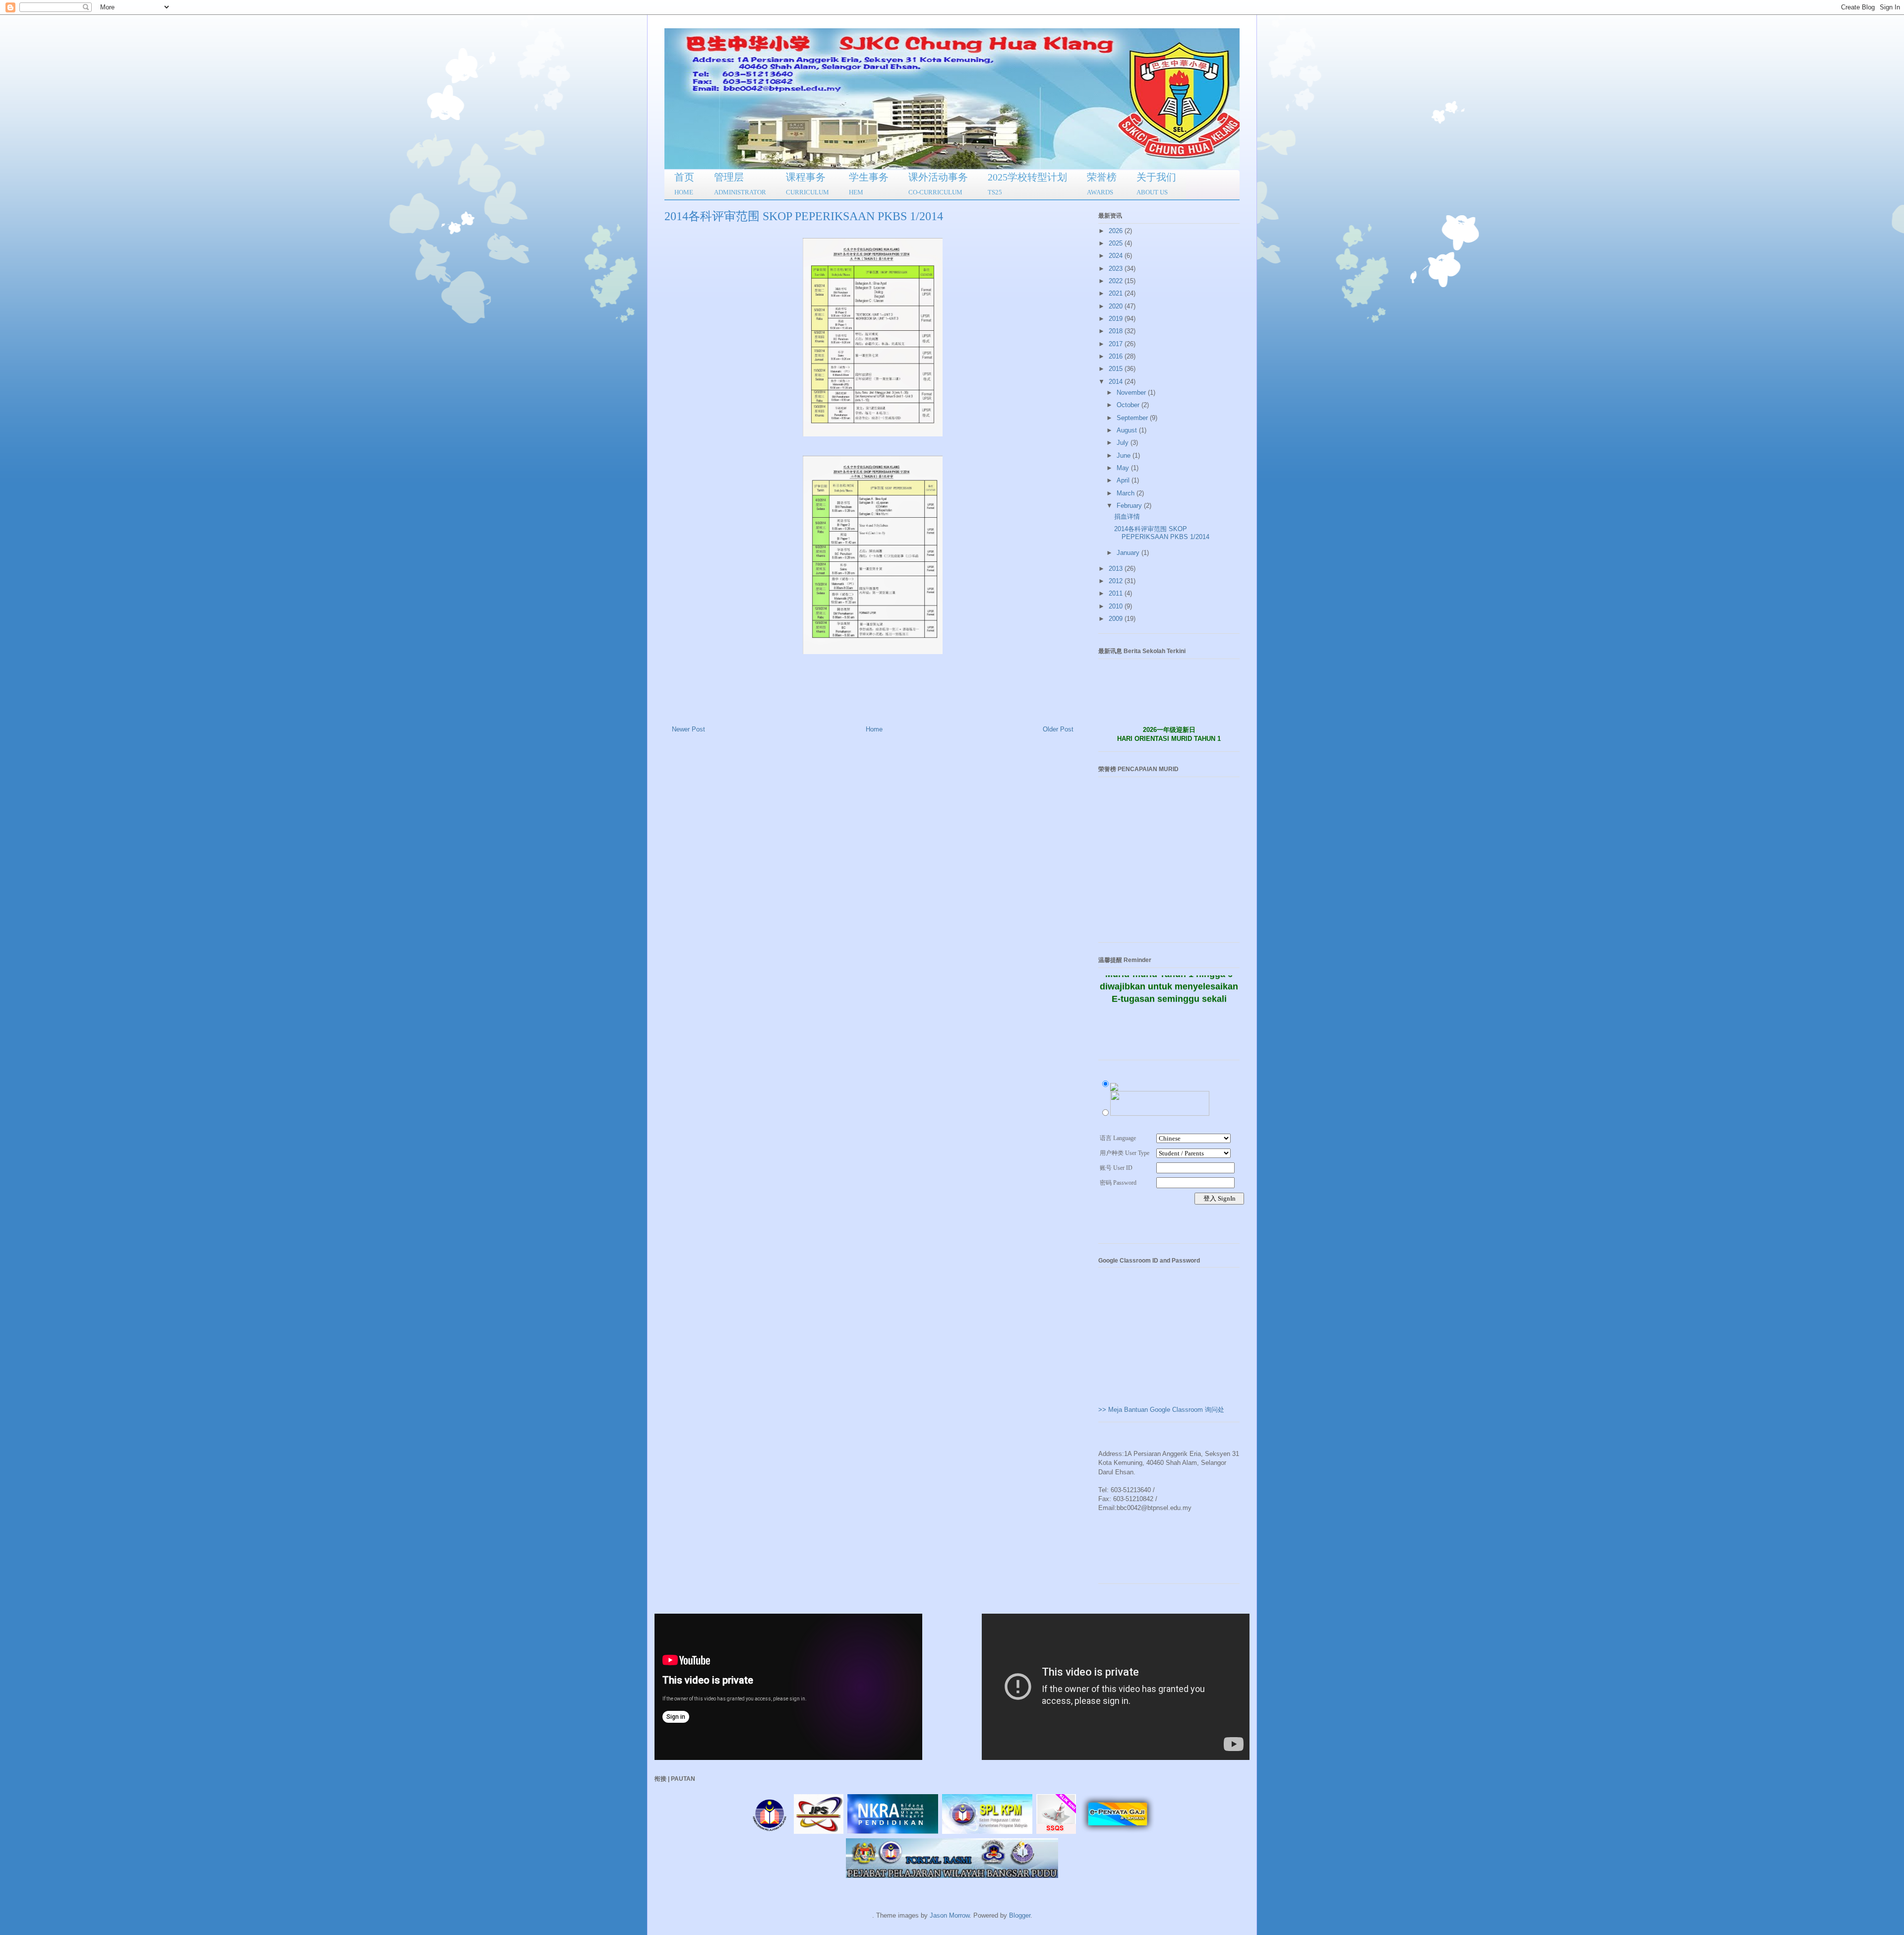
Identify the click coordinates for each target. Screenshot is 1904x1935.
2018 (1117, 331)
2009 (1117, 619)
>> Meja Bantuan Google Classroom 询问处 (1161, 1410)
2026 (1117, 231)
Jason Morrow (950, 1915)
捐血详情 (1127, 516)
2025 (1117, 243)
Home (874, 729)
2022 (1117, 281)
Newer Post (688, 729)
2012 (1117, 581)
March (1127, 493)
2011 (1117, 593)
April (1124, 480)
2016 (1117, 356)
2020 (1117, 306)
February (1130, 506)
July (1124, 443)
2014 (1117, 382)
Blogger (1020, 1915)
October (1129, 405)
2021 (1117, 293)
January (1129, 553)
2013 (1117, 569)
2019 (1117, 319)
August (1128, 430)
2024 (1117, 256)
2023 (1117, 269)
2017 (1117, 344)
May (1124, 468)
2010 (1117, 606)
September (1133, 418)
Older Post (1058, 729)
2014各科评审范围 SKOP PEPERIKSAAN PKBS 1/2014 (1162, 533)
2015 (1117, 369)
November (1132, 393)
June (1125, 455)
